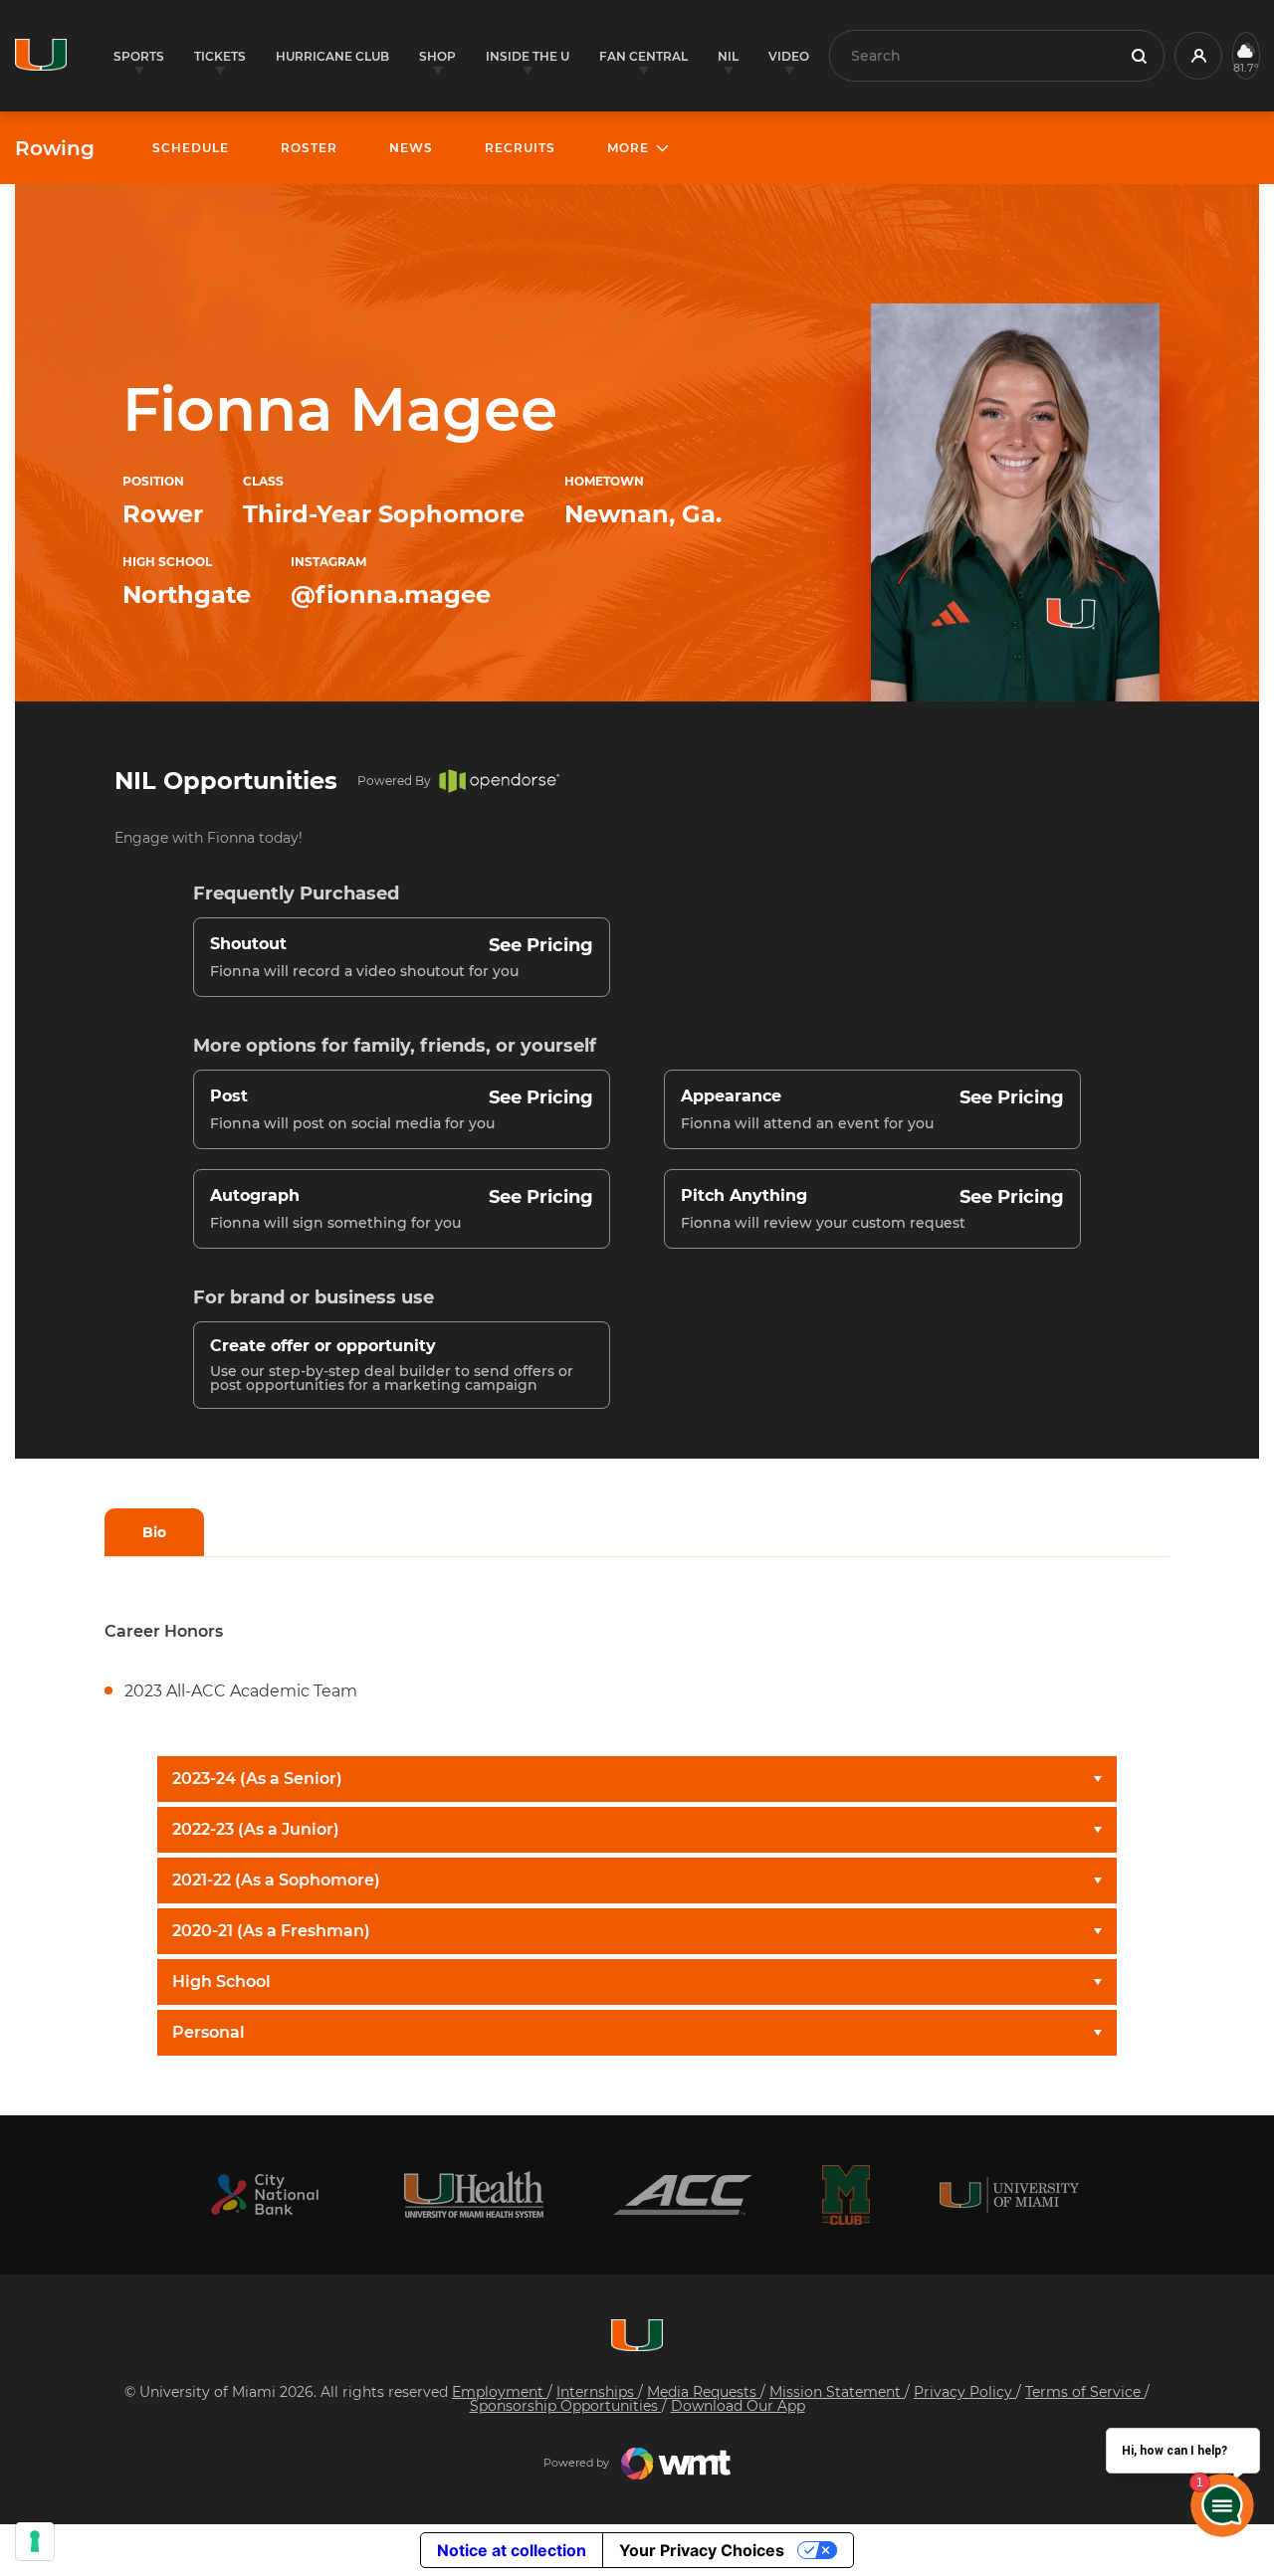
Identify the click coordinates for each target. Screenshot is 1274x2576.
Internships (597, 2392)
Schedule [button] (191, 148)
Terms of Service (1085, 2392)
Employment (500, 2392)
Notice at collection (512, 2550)
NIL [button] (728, 56)
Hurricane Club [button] (332, 56)
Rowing (55, 148)
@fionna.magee (391, 594)
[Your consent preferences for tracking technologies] (35, 2541)
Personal (209, 2032)
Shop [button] (437, 56)
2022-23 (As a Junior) (256, 1829)
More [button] (628, 148)
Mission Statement (837, 2392)
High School (221, 1982)
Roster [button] (309, 148)
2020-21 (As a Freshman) (271, 1931)
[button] (1198, 56)
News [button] (411, 148)
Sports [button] (139, 56)
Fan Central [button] (643, 56)
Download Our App (738, 2406)
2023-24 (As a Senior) (257, 1779)
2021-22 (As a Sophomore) (276, 1880)
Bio (154, 1532)
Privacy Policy (965, 2392)
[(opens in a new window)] (265, 2194)
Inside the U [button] (528, 56)
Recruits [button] (520, 148)
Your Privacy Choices (702, 2550)
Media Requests (704, 2392)
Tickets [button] (220, 56)
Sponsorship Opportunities (566, 2406)
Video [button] (789, 56)
